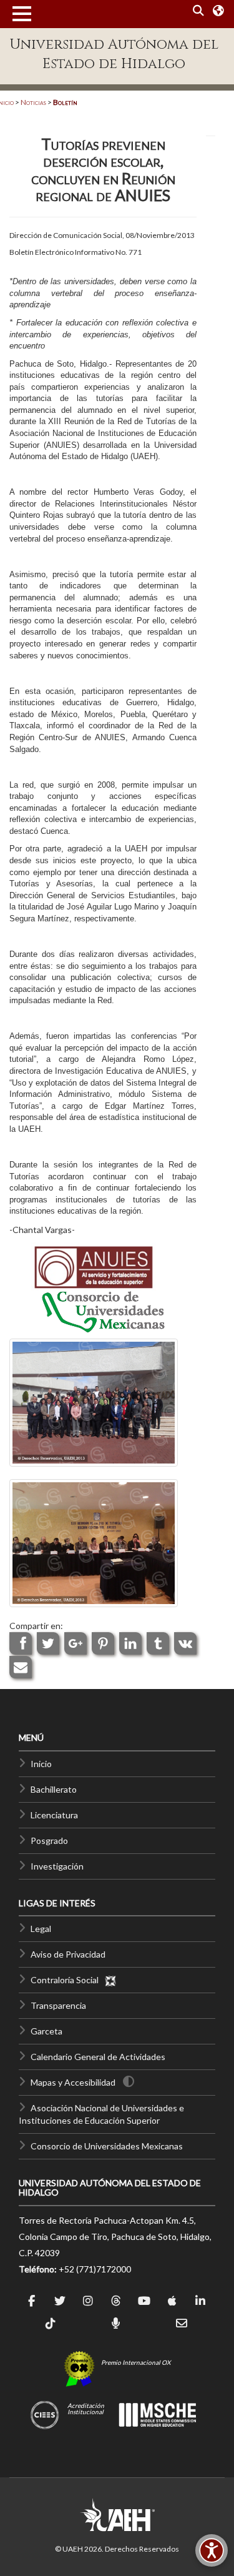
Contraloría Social (67, 1980)
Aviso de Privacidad (68, 1954)
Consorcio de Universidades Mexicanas (107, 2146)
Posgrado (49, 1840)
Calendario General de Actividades (98, 2057)
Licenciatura (54, 1815)
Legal (41, 1929)
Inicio (41, 1764)
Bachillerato (54, 1789)
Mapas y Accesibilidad (73, 2082)
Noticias (33, 102)
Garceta (46, 2031)
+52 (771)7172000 (95, 2269)
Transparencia (58, 2005)
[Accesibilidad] (212, 2550)
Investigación (57, 1866)
